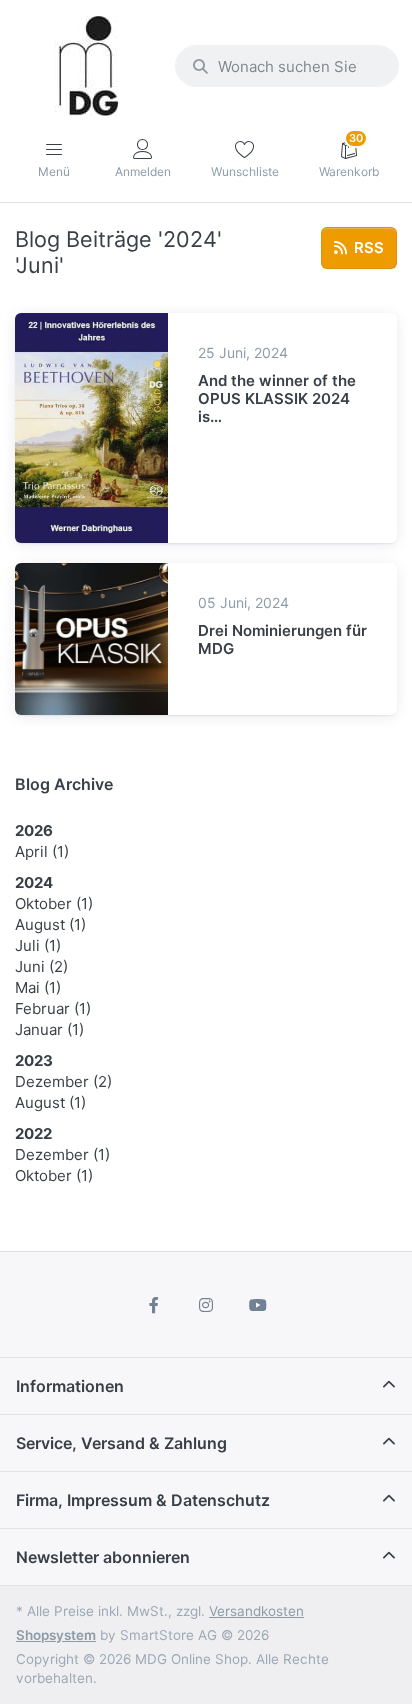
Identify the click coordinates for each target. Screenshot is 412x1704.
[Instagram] (206, 1305)
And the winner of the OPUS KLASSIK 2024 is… (277, 398)
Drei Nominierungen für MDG (282, 639)
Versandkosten (256, 1611)
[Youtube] (258, 1305)
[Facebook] (155, 1305)
